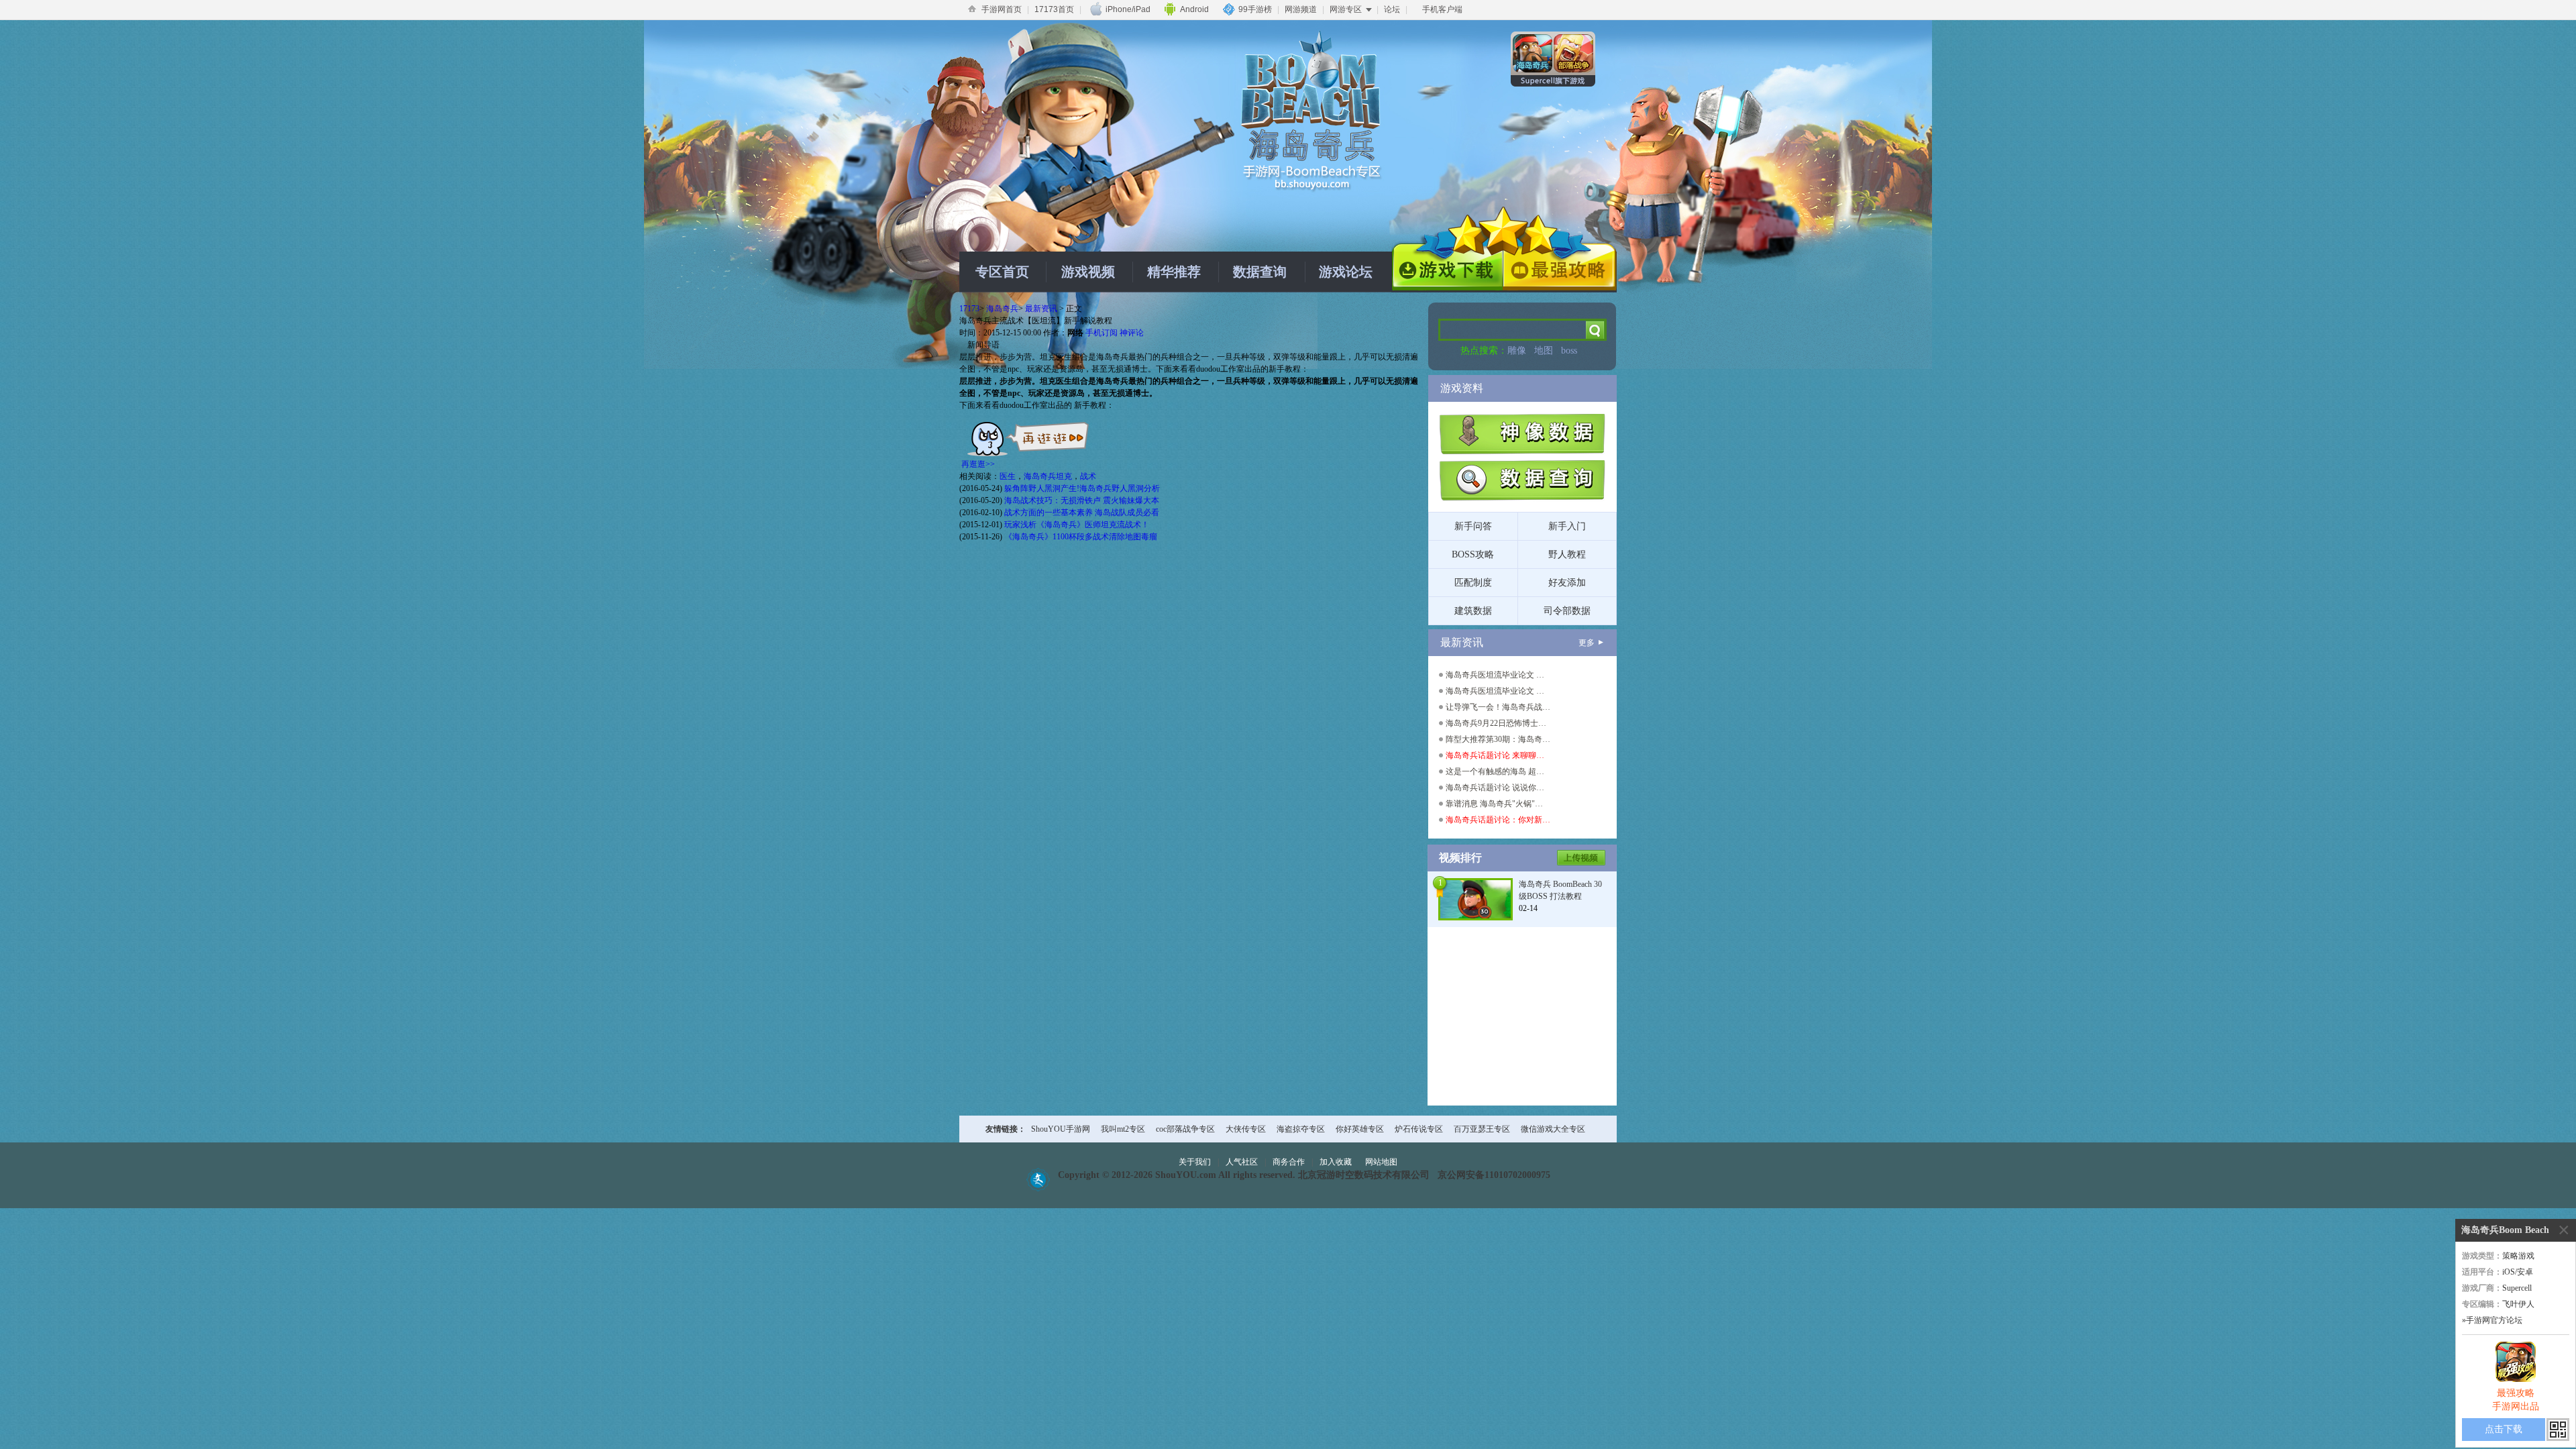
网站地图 (1381, 1162)
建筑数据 (1473, 611)
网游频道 (1301, 9)
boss (1569, 351)
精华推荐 (1174, 272)
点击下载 (2504, 1429)
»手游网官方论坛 (2492, 1320)
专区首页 (1002, 272)
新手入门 (1567, 526)
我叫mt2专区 (1123, 1129)
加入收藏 (1336, 1162)
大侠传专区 (1246, 1129)
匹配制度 (1473, 583)
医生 (1008, 476)
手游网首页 (1002, 9)
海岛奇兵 (1002, 309)
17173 (969, 309)
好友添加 (1567, 583)
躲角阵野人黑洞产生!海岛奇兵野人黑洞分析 (1082, 488)
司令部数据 (1567, 611)
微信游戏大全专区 (1553, 1129)
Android (1194, 9)
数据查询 (1260, 272)
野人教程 (1567, 554)
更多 (1587, 643)
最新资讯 (1041, 309)
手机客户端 (1442, 9)
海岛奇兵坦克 (1048, 476)
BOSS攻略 (1473, 554)
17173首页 (1054, 9)
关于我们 (1195, 1162)
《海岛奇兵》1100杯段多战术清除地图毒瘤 (1081, 537)
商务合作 (1289, 1162)
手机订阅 (1102, 333)
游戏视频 (1088, 272)
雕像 (1517, 351)
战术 (1088, 476)
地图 (1544, 351)
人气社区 (1242, 1162)
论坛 (1392, 9)
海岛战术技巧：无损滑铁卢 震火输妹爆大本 (1082, 500)
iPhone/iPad (1128, 9)
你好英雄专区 (1360, 1129)
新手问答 (1473, 526)
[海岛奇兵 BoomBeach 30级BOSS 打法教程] (1475, 898)
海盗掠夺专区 (1301, 1129)
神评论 (1132, 333)
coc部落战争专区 (1185, 1129)
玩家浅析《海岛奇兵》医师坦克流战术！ (1077, 525)
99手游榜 (1255, 9)
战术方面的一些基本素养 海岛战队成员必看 (1082, 513)
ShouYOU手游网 (1061, 1129)
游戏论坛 (1346, 272)
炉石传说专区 (1419, 1129)
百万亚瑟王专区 (1482, 1129)
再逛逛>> (978, 464)
